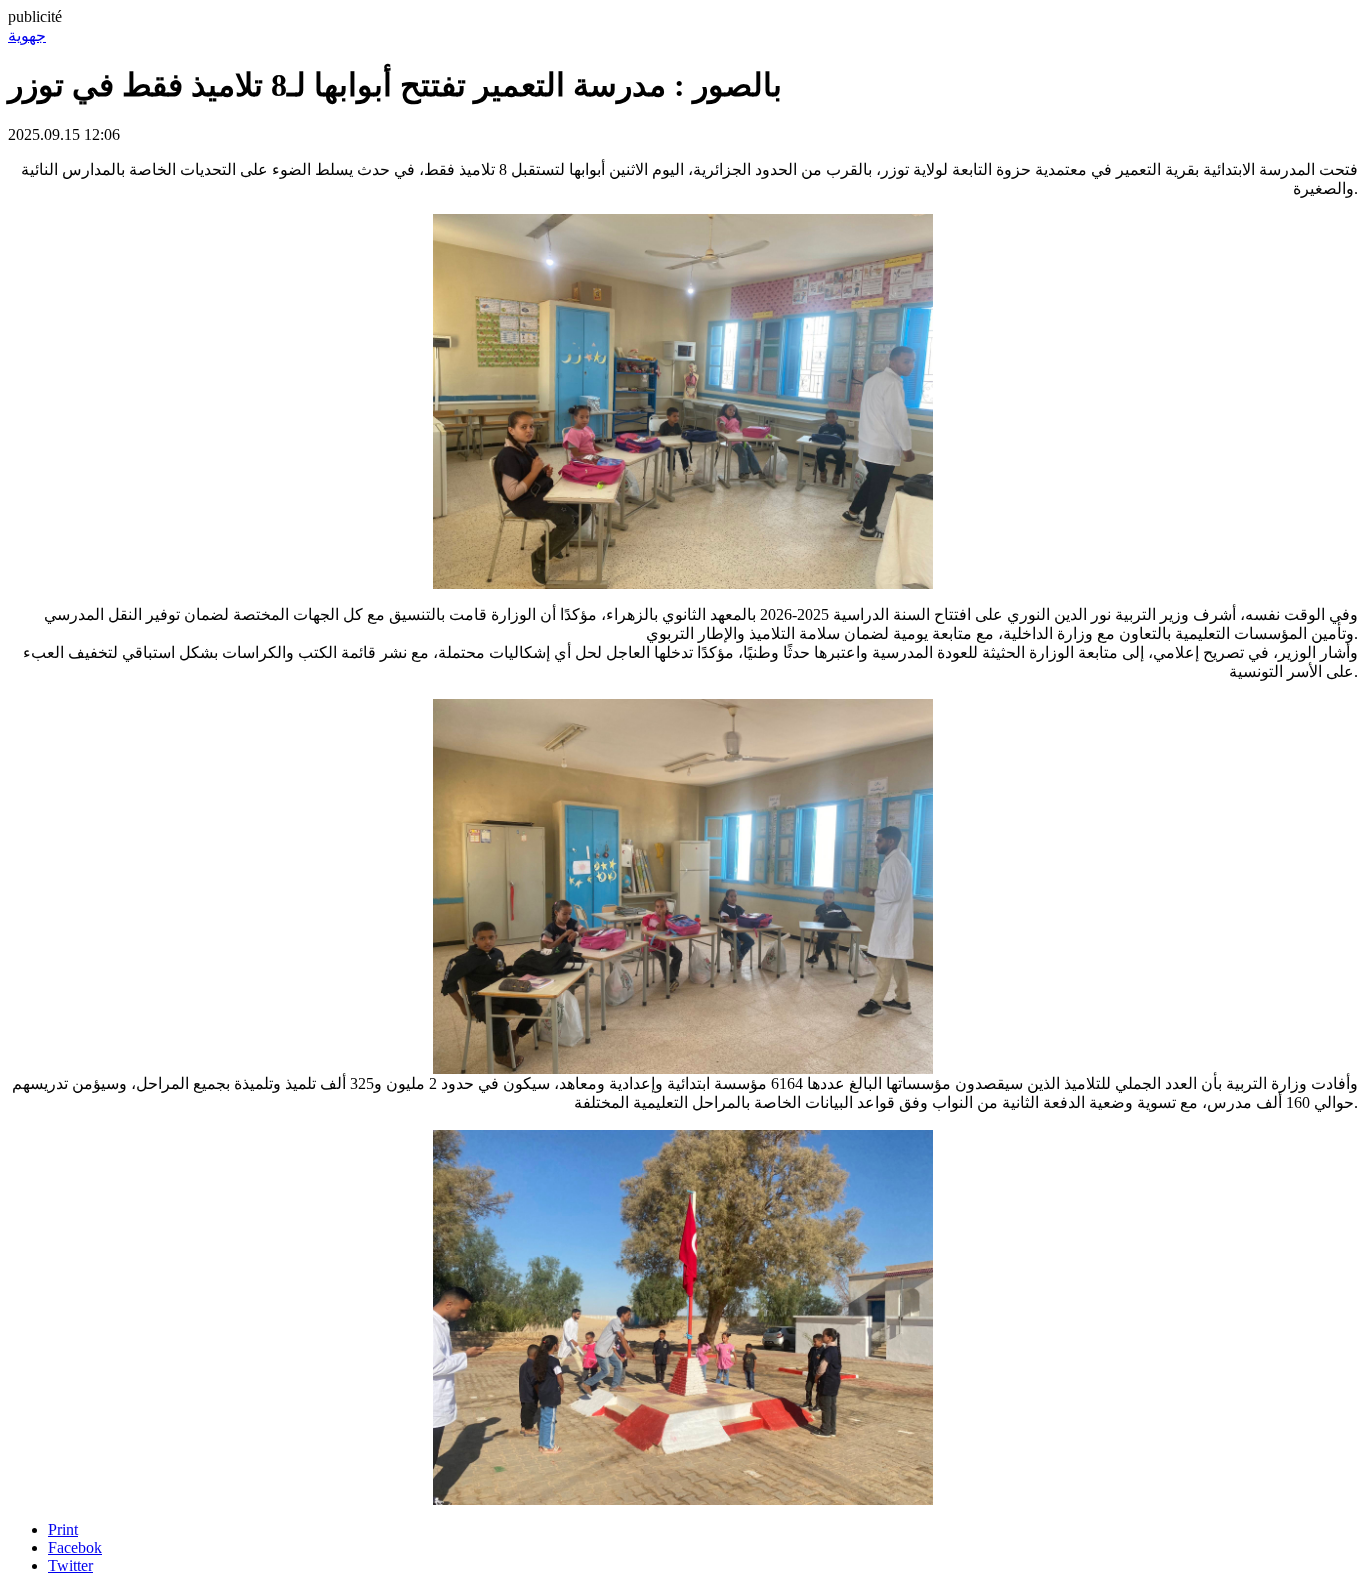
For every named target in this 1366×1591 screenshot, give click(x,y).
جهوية (27, 35)
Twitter (70, 1565)
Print (63, 1529)
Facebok (75, 1547)
